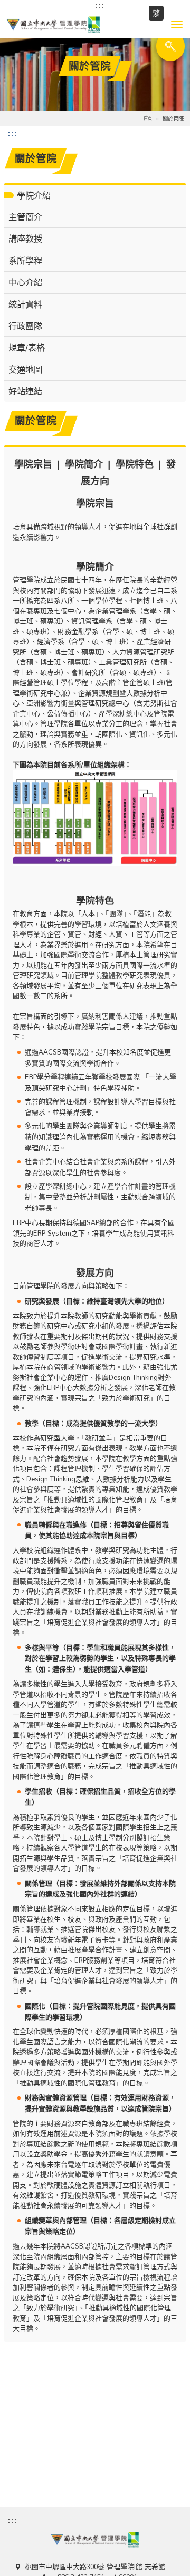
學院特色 (135, 464)
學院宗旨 (33, 464)
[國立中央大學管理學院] (95, 25)
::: (100, 5)
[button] (177, 24)
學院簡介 (84, 464)
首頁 (148, 118)
